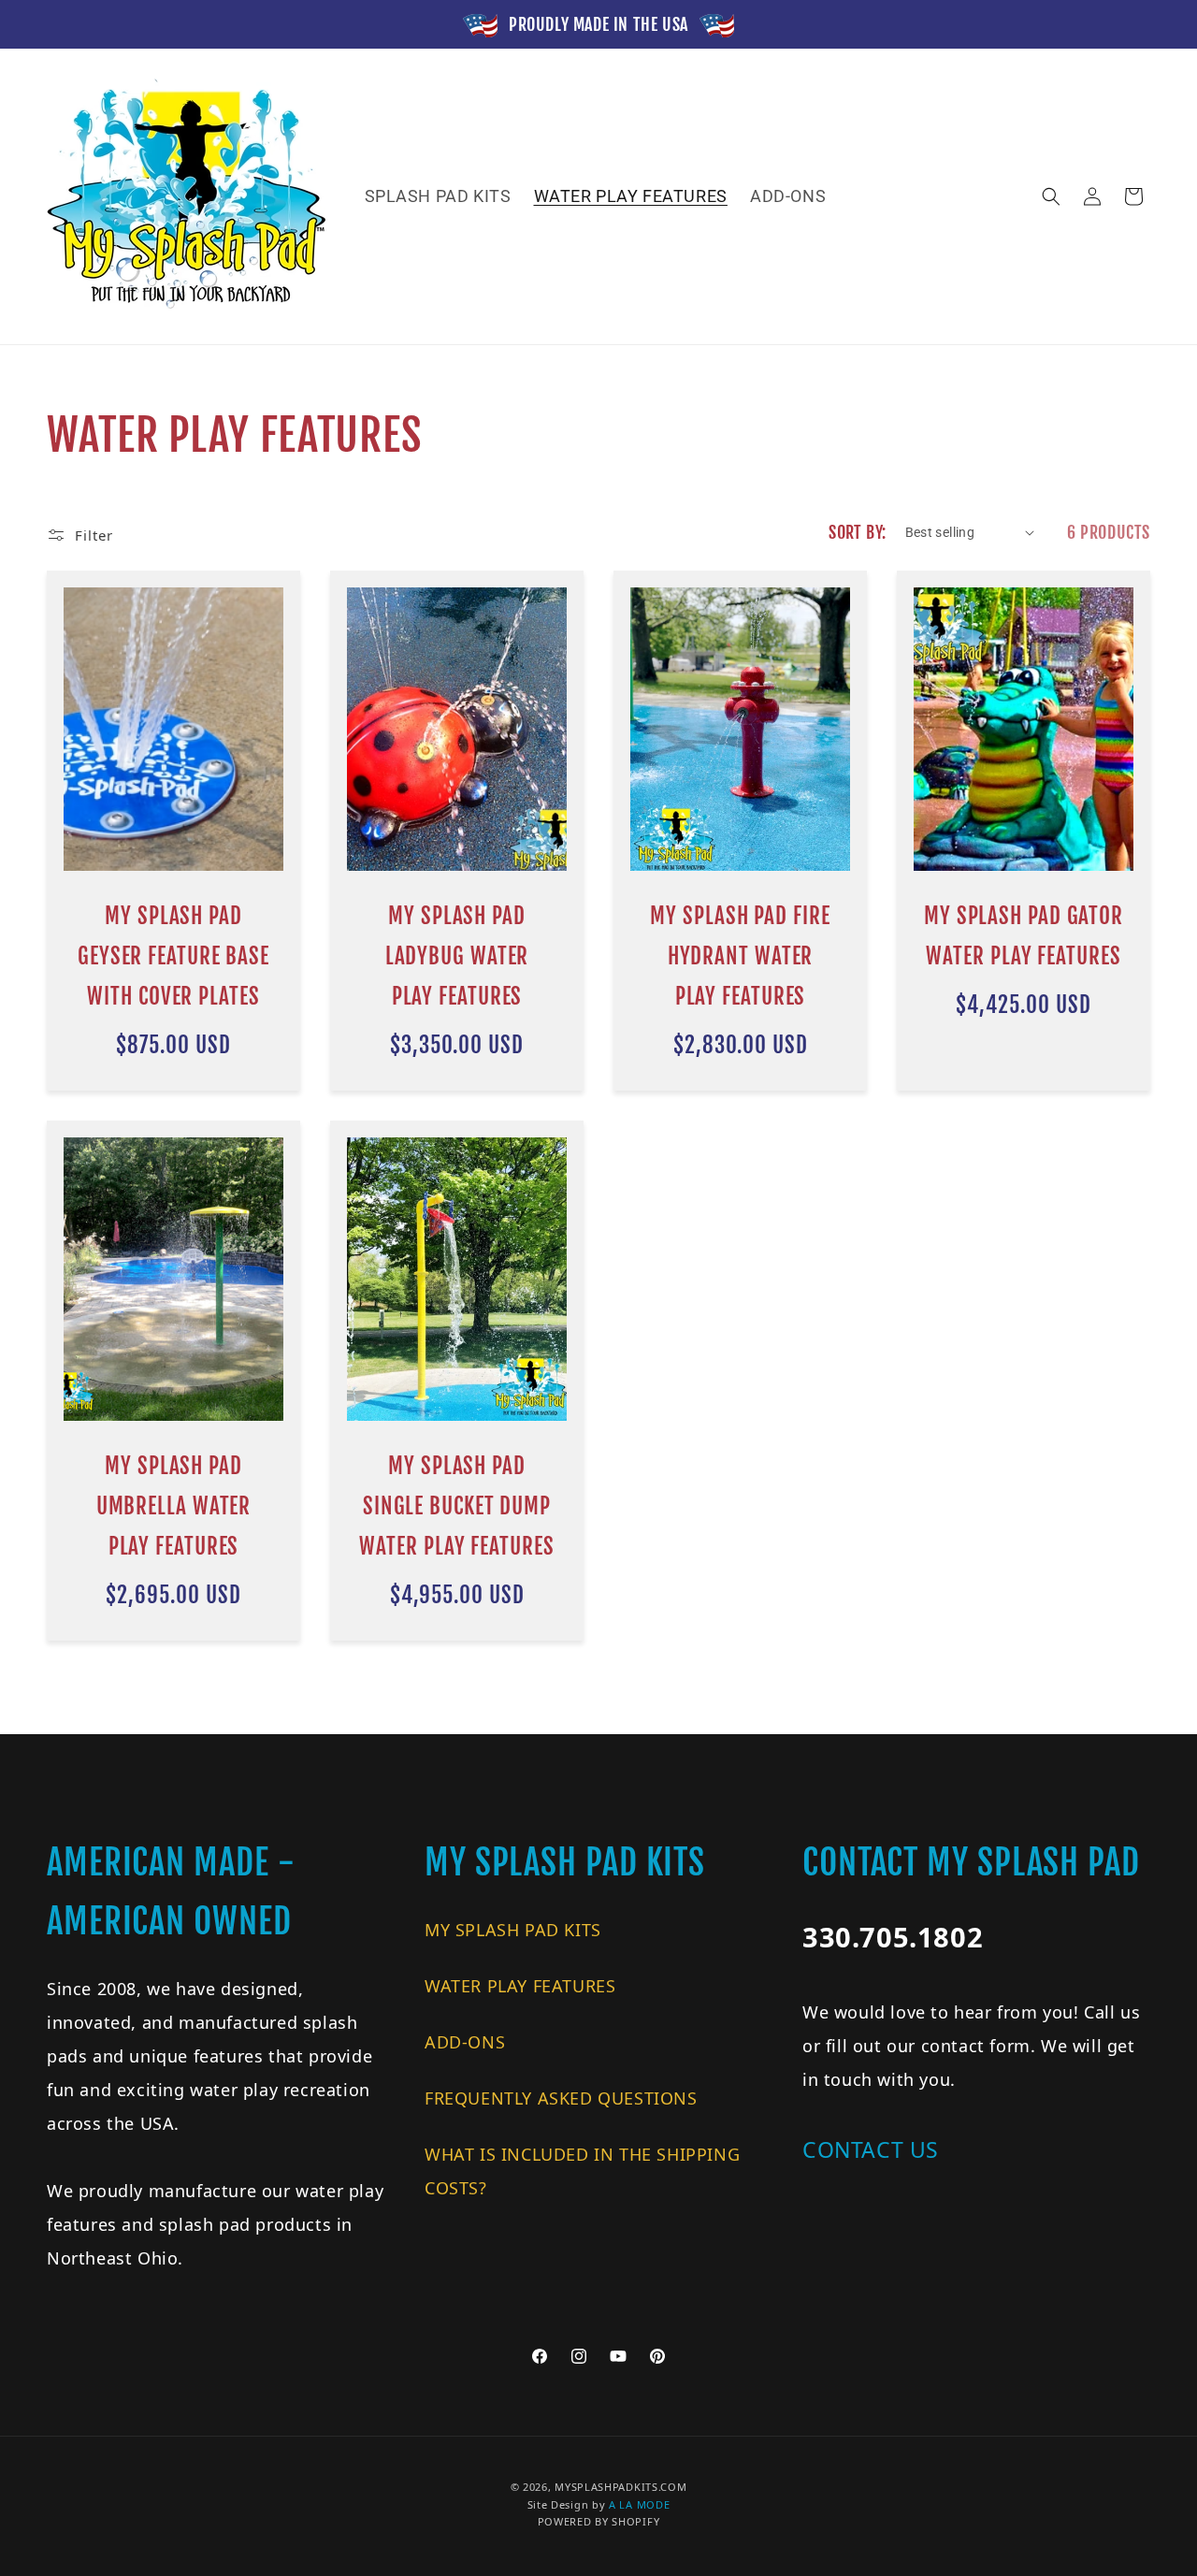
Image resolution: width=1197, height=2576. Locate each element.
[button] (1051, 196)
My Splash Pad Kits (513, 1930)
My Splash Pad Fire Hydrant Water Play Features (740, 956)
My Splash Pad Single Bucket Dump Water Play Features (456, 1506)
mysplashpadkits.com (620, 2487)
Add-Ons (465, 2042)
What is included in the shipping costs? (582, 2171)
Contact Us (871, 2149)
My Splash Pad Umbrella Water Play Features (174, 1506)
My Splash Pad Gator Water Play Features (1024, 936)
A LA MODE (639, 2504)
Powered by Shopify (599, 2521)
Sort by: (857, 532)
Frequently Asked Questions (561, 2098)
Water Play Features (520, 1986)
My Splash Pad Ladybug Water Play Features (457, 956)
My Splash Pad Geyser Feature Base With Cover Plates (173, 956)
